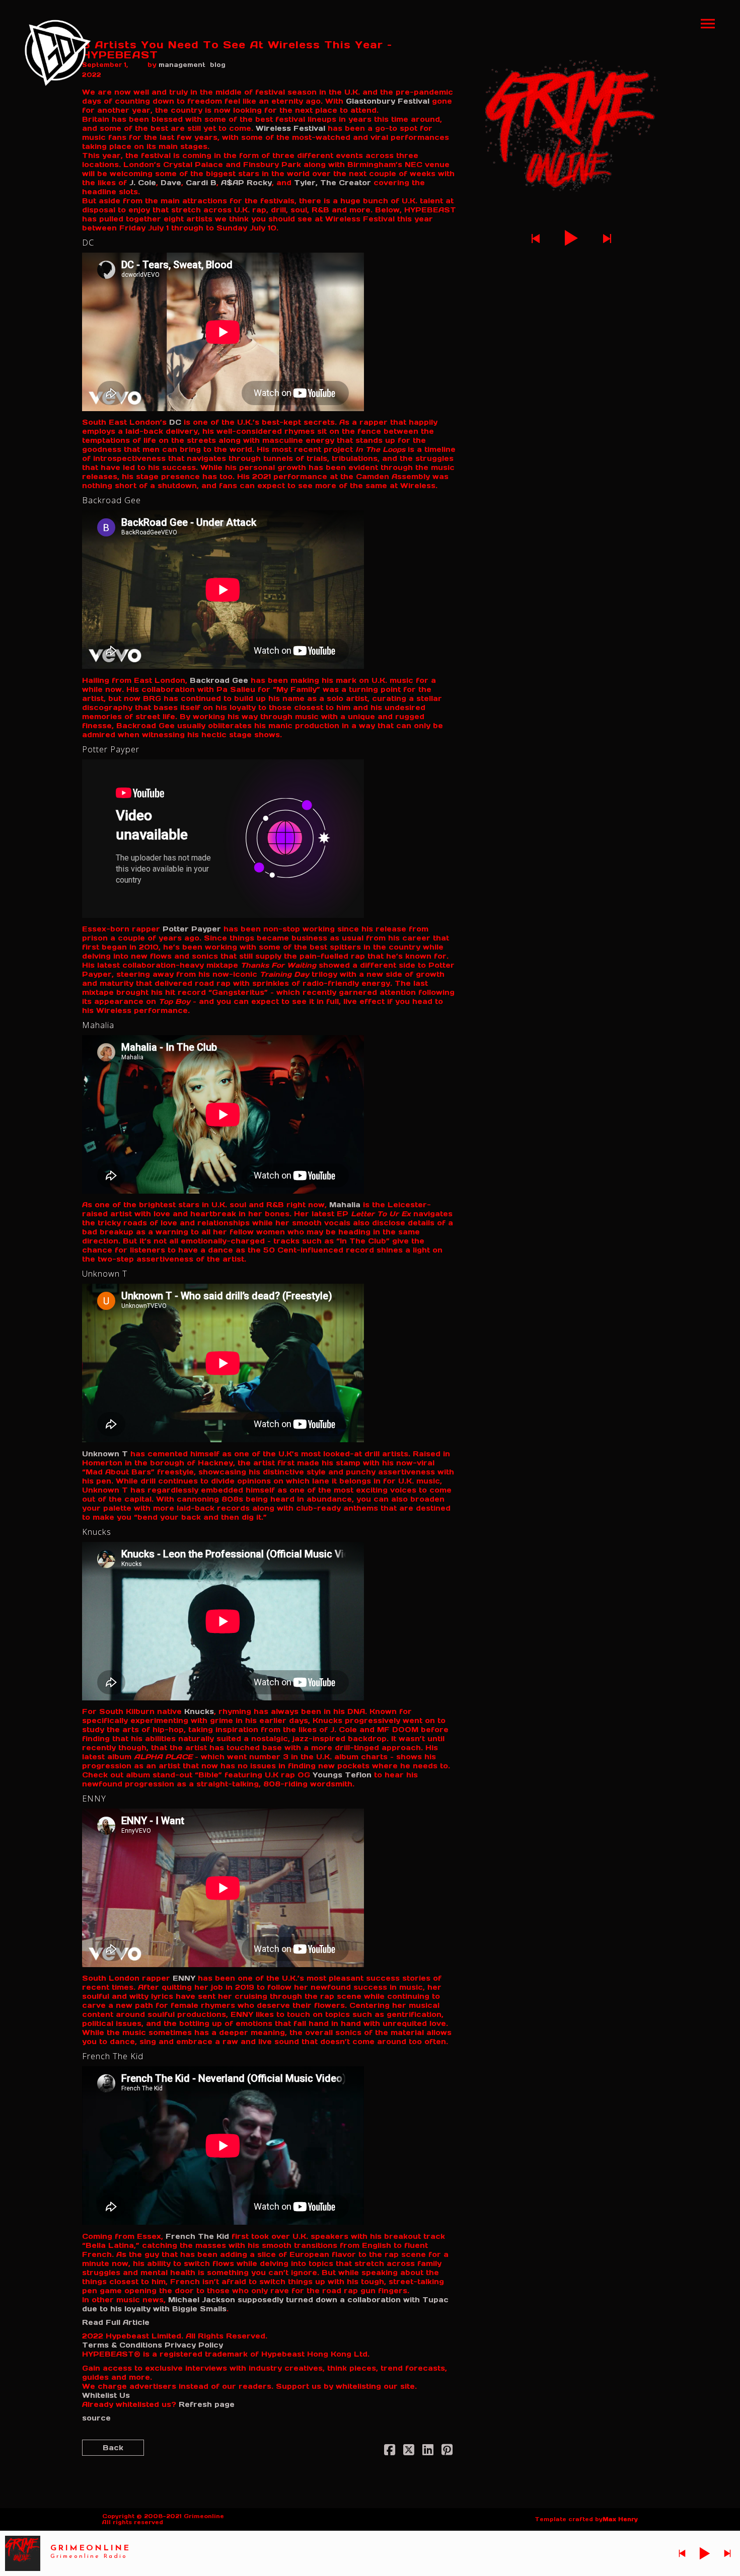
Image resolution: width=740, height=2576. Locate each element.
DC (175, 422)
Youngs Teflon (342, 1775)
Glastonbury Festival (388, 101)
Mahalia (345, 1205)
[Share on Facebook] (390, 2452)
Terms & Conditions (122, 2345)
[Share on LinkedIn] (428, 2452)
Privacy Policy (194, 2345)
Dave (171, 183)
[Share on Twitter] (409, 2452)
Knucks (199, 1711)
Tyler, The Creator (332, 183)
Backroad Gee (219, 680)
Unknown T (105, 1454)
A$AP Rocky (246, 183)
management (182, 65)
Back (113, 2448)
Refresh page (207, 2404)
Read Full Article (116, 2322)
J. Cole (143, 183)
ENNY (184, 1978)
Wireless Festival (290, 128)
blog (218, 65)
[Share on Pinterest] (447, 2452)
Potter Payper (192, 929)
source (96, 2418)
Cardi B (201, 183)
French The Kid (197, 2236)
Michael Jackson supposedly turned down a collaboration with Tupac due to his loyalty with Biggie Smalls (265, 2304)
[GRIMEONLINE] (58, 53)
